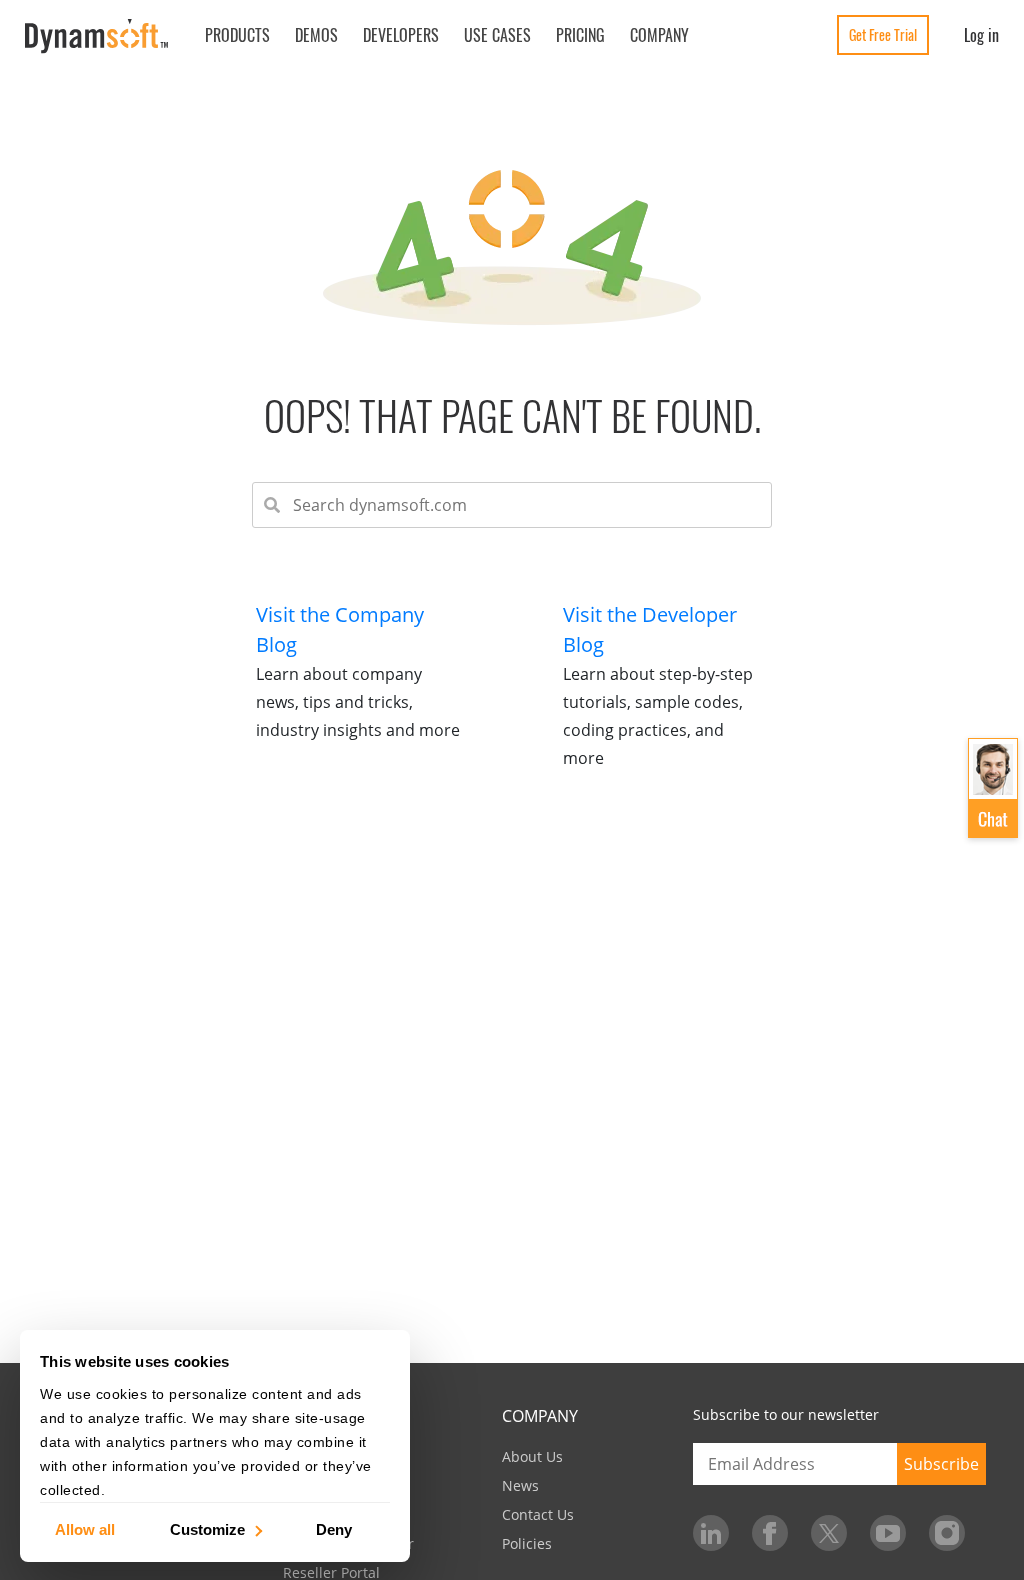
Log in (981, 35)
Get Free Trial (883, 34)
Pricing (580, 35)
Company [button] (659, 35)
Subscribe (941, 1464)
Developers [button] (401, 35)
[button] (993, 789)
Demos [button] (316, 35)
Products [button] (237, 35)
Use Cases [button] (497, 35)
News (520, 1485)
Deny (334, 1528)
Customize (207, 1528)
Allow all (85, 1528)
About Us (532, 1456)
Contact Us (538, 1514)
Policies (527, 1543)
